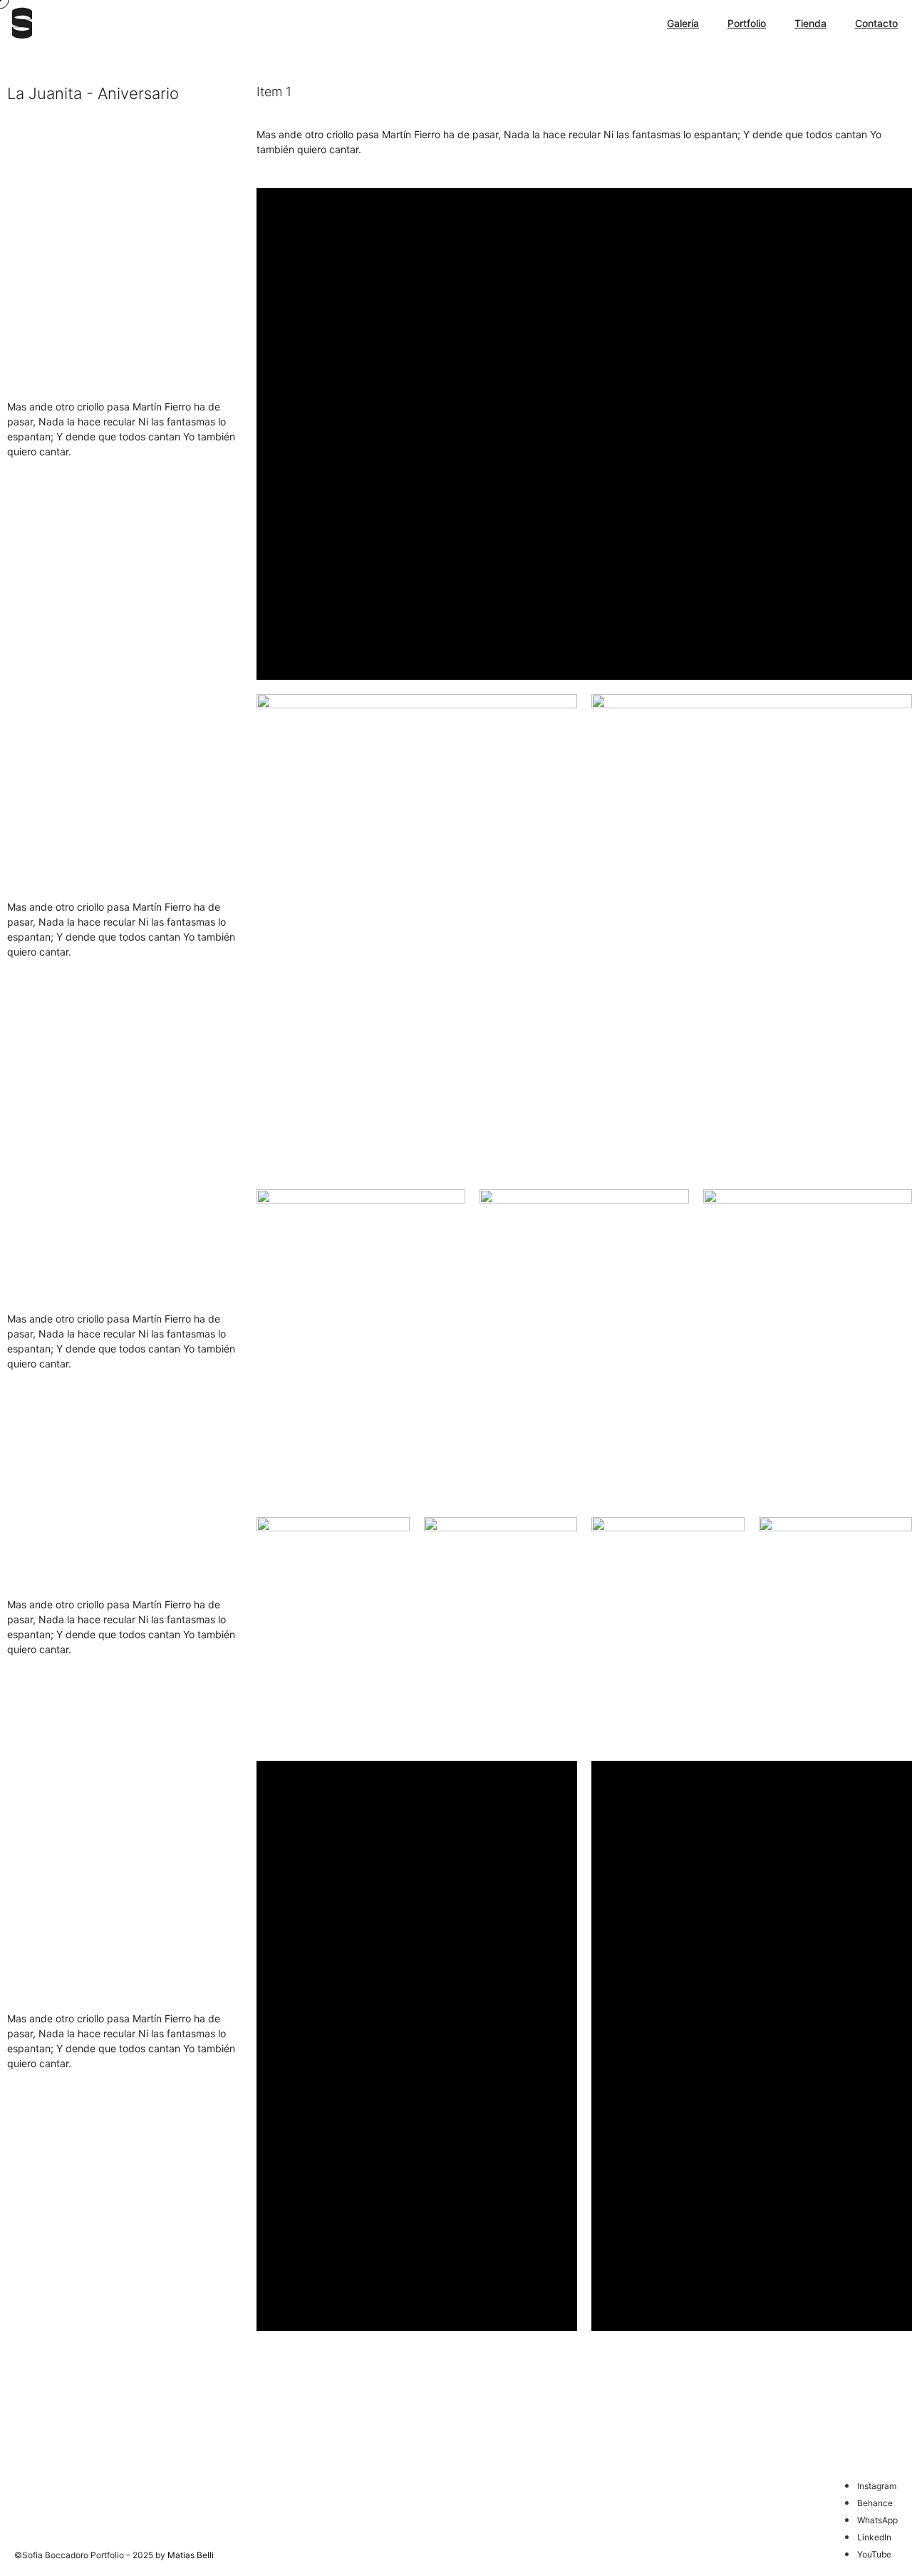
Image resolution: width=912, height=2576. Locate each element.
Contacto (876, 23)
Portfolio (747, 23)
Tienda (810, 23)
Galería (683, 23)
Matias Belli (191, 2555)
